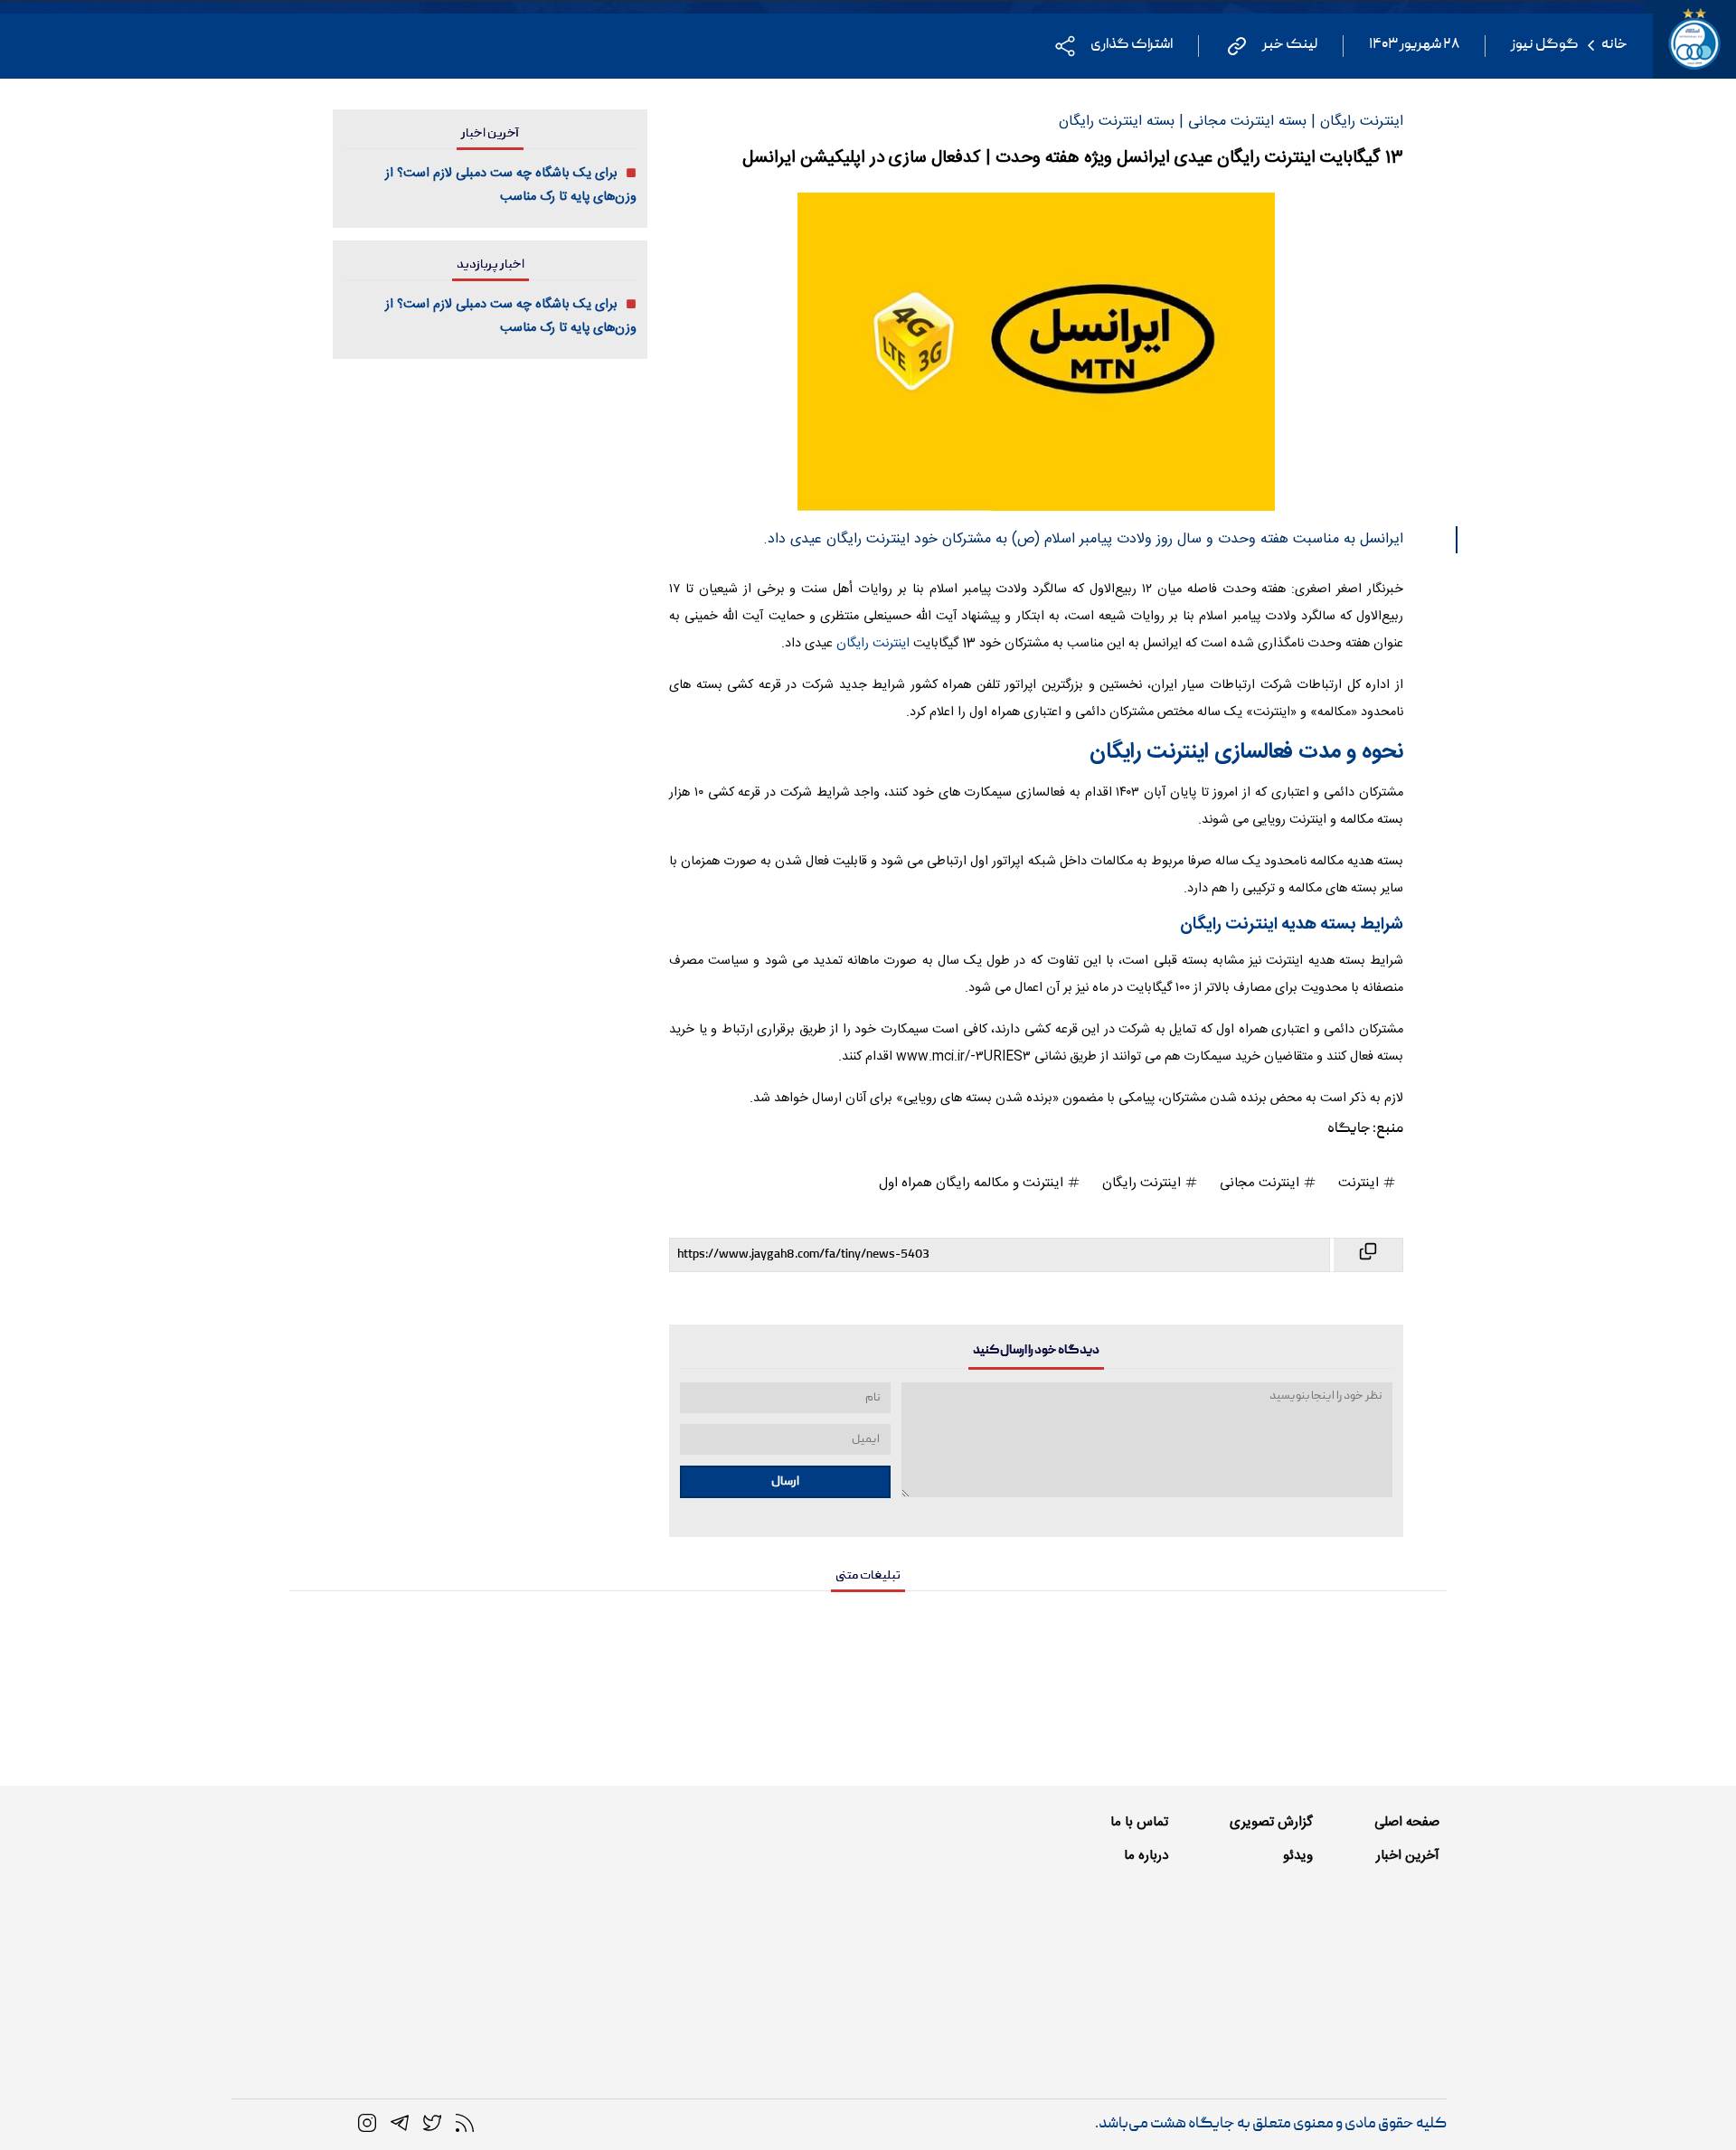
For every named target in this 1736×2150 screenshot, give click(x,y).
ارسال (785, 1482)
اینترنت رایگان (871, 644)
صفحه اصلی (1407, 1822)
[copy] (1367, 1255)
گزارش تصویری (1271, 1822)
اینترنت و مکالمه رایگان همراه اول (973, 1183)
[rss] (465, 2124)
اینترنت (1360, 1183)
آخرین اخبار (1408, 1856)
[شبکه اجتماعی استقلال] (432, 2124)
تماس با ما (1139, 1822)
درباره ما (1146, 1856)
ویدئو (1298, 1856)
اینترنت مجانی (1261, 1183)
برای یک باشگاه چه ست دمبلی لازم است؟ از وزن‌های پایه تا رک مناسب (511, 185)
